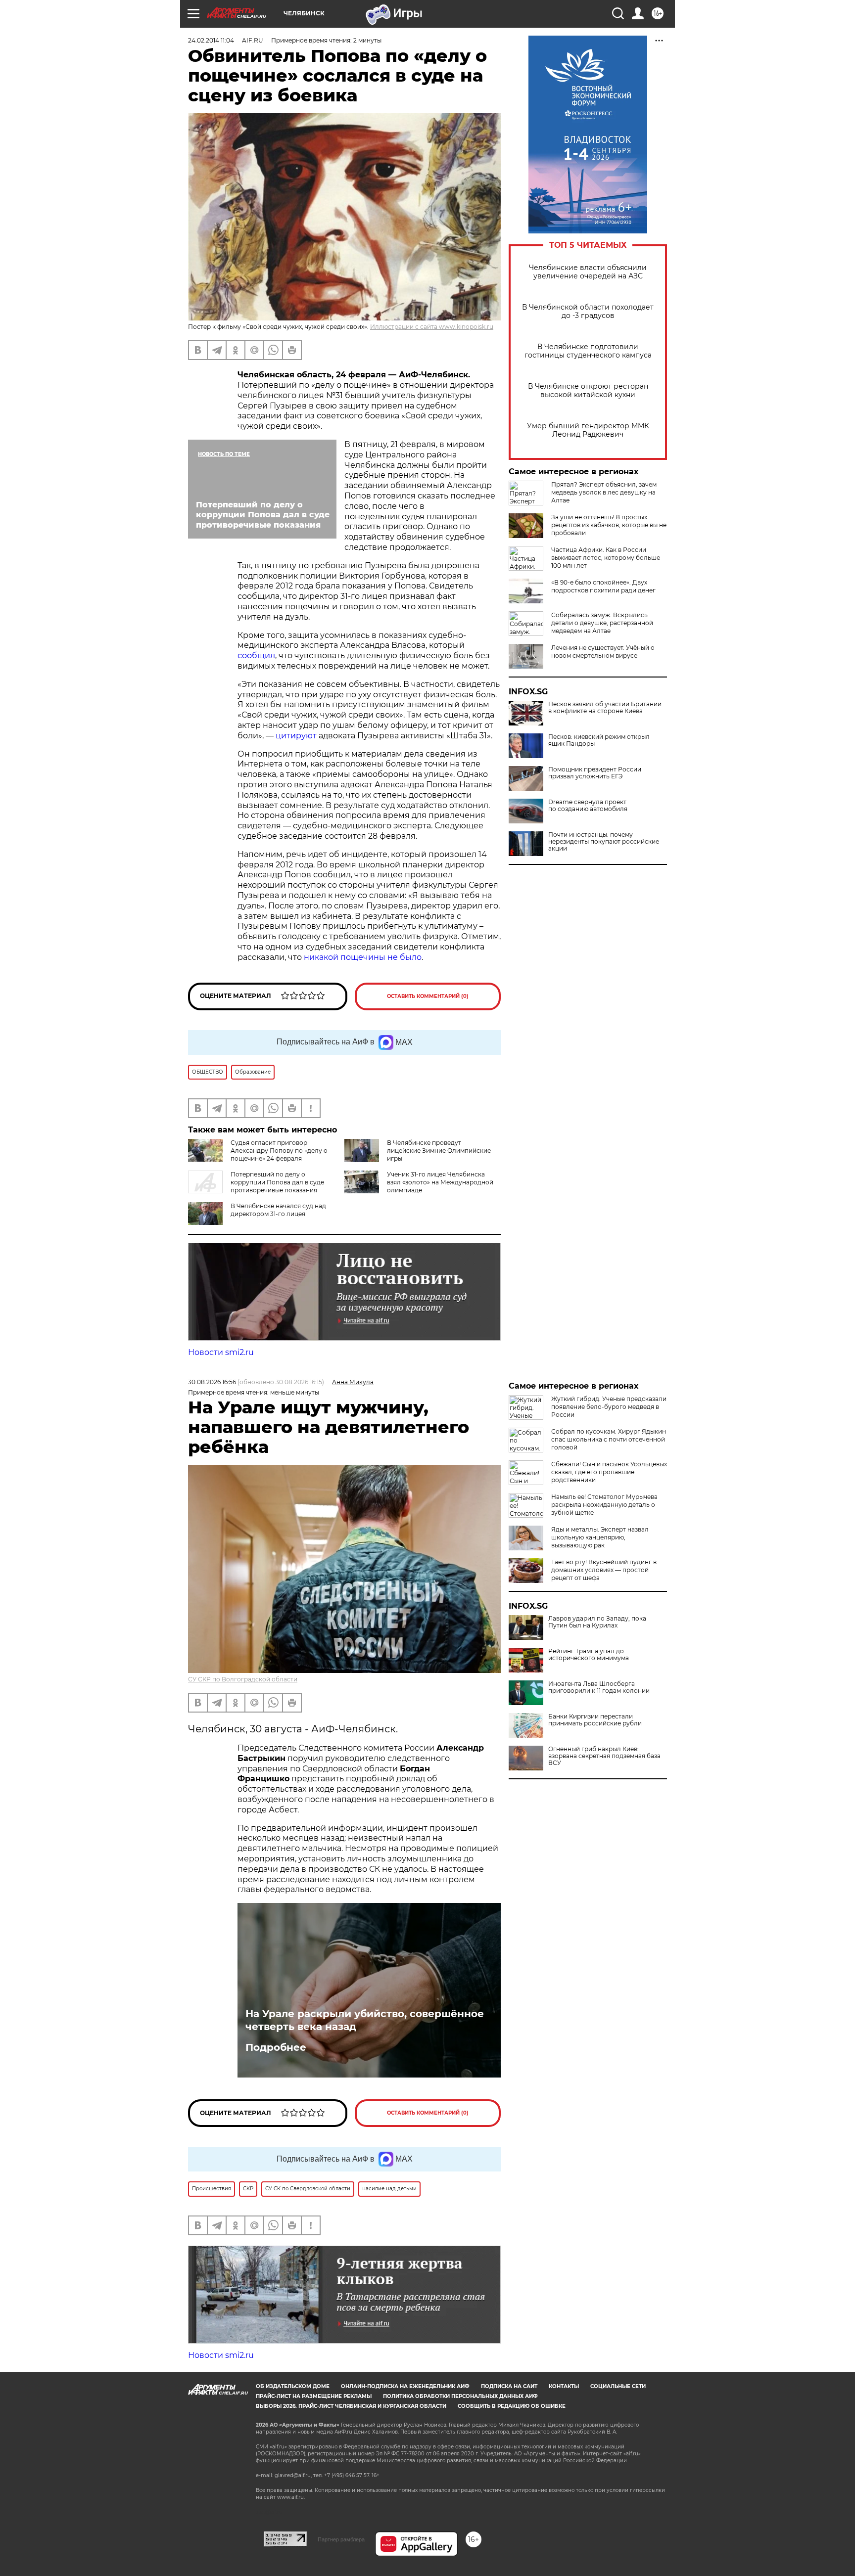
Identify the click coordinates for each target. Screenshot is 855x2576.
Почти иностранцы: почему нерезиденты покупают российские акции (604, 842)
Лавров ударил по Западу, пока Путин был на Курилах (597, 1622)
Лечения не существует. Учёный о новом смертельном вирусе (603, 652)
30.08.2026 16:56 (212, 1382)
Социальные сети (618, 2386)
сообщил (256, 655)
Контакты (564, 2386)
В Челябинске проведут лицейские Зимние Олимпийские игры (439, 1151)
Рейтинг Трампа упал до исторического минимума (589, 1655)
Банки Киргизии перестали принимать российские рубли (595, 1720)
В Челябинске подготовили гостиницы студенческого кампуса (588, 351)
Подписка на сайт (509, 2386)
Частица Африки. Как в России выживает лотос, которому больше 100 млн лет (606, 558)
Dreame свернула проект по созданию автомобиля (588, 806)
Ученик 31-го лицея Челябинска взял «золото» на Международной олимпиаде (440, 1182)
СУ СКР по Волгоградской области (243, 1679)
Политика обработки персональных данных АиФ (460, 2396)
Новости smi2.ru (221, 1352)
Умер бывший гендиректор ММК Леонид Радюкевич (588, 430)
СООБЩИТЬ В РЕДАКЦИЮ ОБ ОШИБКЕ (512, 2406)
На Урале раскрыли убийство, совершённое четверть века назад (365, 2020)
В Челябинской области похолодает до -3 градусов (588, 312)
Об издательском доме (293, 2386)
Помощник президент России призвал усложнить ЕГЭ (595, 773)
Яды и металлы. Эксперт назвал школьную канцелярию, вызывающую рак (600, 1537)
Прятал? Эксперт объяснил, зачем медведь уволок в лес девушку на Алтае (604, 492)
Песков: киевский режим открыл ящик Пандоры (599, 740)
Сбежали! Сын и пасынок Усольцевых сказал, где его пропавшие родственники (609, 1472)
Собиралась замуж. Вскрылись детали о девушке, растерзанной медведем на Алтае (602, 623)
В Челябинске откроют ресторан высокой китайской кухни (588, 391)
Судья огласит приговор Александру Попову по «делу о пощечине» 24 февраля (279, 1151)
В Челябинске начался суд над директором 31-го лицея (278, 1210)
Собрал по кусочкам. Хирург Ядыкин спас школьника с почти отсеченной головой (609, 1439)
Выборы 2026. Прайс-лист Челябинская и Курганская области (351, 2406)
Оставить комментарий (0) (428, 996)
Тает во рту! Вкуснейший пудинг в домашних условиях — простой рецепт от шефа (604, 1570)
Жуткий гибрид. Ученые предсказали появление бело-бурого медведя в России (609, 1407)
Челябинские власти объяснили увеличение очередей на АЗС (588, 272)
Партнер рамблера (341, 2539)
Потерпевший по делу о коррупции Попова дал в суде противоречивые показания (277, 1182)
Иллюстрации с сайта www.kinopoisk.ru (432, 327)
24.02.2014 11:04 (211, 40)
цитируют (297, 736)
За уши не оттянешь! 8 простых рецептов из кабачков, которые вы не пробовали (609, 525)
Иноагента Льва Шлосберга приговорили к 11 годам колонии (599, 1687)
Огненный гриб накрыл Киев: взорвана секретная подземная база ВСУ (604, 1756)
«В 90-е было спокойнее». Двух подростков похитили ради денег (603, 586)
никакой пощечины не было (363, 957)
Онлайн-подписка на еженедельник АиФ (405, 2386)
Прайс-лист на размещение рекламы (314, 2396)
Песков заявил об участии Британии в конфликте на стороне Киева (605, 708)
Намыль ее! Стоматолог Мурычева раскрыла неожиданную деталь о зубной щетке (604, 1505)
